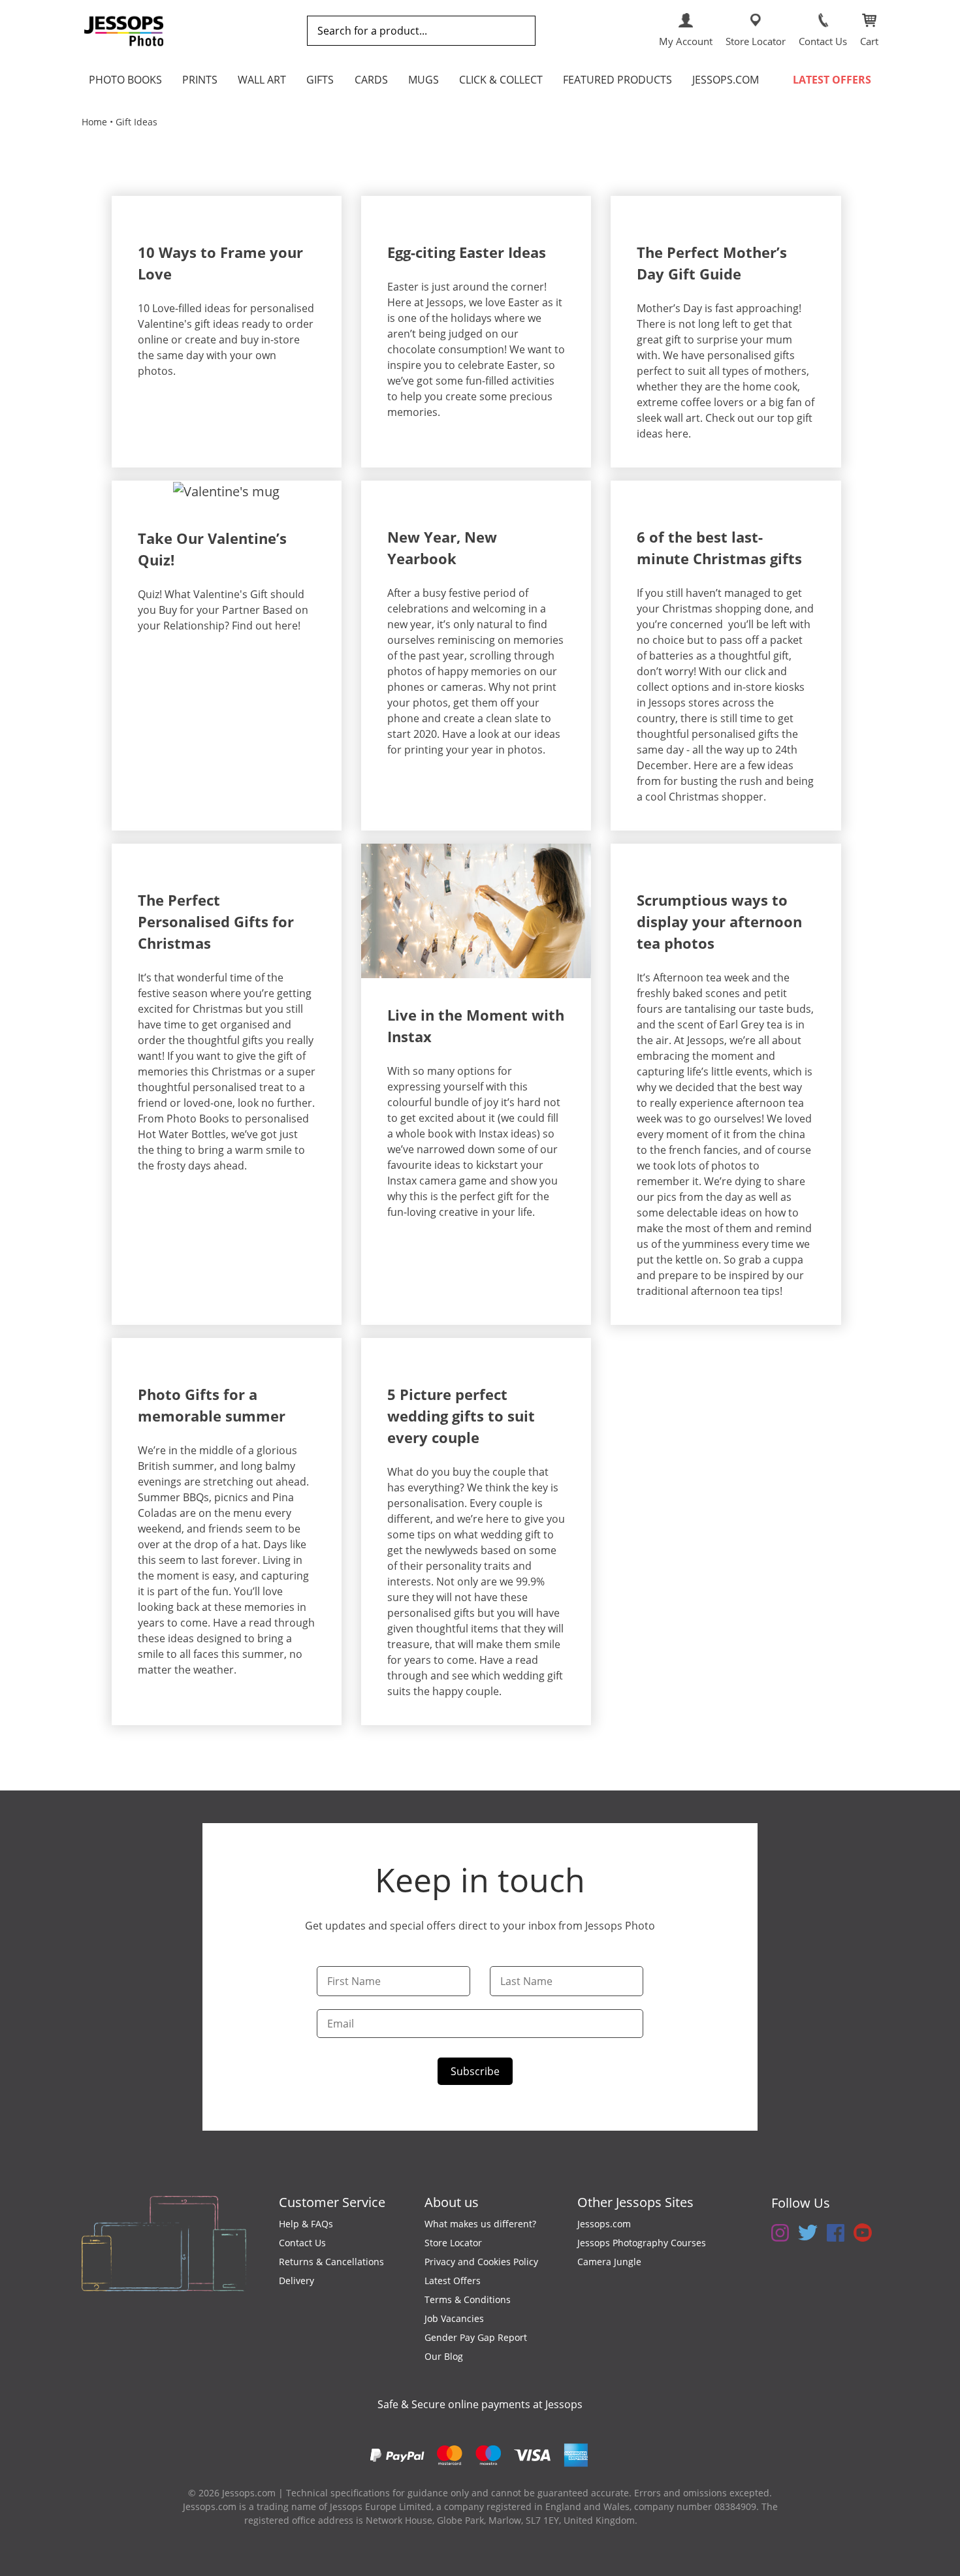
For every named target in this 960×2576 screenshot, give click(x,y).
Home (94, 122)
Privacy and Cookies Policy (481, 2262)
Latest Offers (832, 80)
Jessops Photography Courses (642, 2243)
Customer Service (332, 2202)
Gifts (320, 80)
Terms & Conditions (468, 2299)
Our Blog (444, 2356)
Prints (200, 80)
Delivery (296, 2281)
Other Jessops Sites (635, 2202)
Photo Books (125, 80)
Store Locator (453, 2243)
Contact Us (302, 2243)
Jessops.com (726, 80)
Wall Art (262, 80)
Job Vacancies (454, 2318)
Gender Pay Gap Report (476, 2337)
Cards (371, 80)
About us (452, 2202)
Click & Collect (501, 80)
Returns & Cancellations (331, 2262)
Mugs (424, 80)
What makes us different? (480, 2224)
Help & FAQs (306, 2224)
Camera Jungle (609, 2262)
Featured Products (617, 80)
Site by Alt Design (678, 2520)
